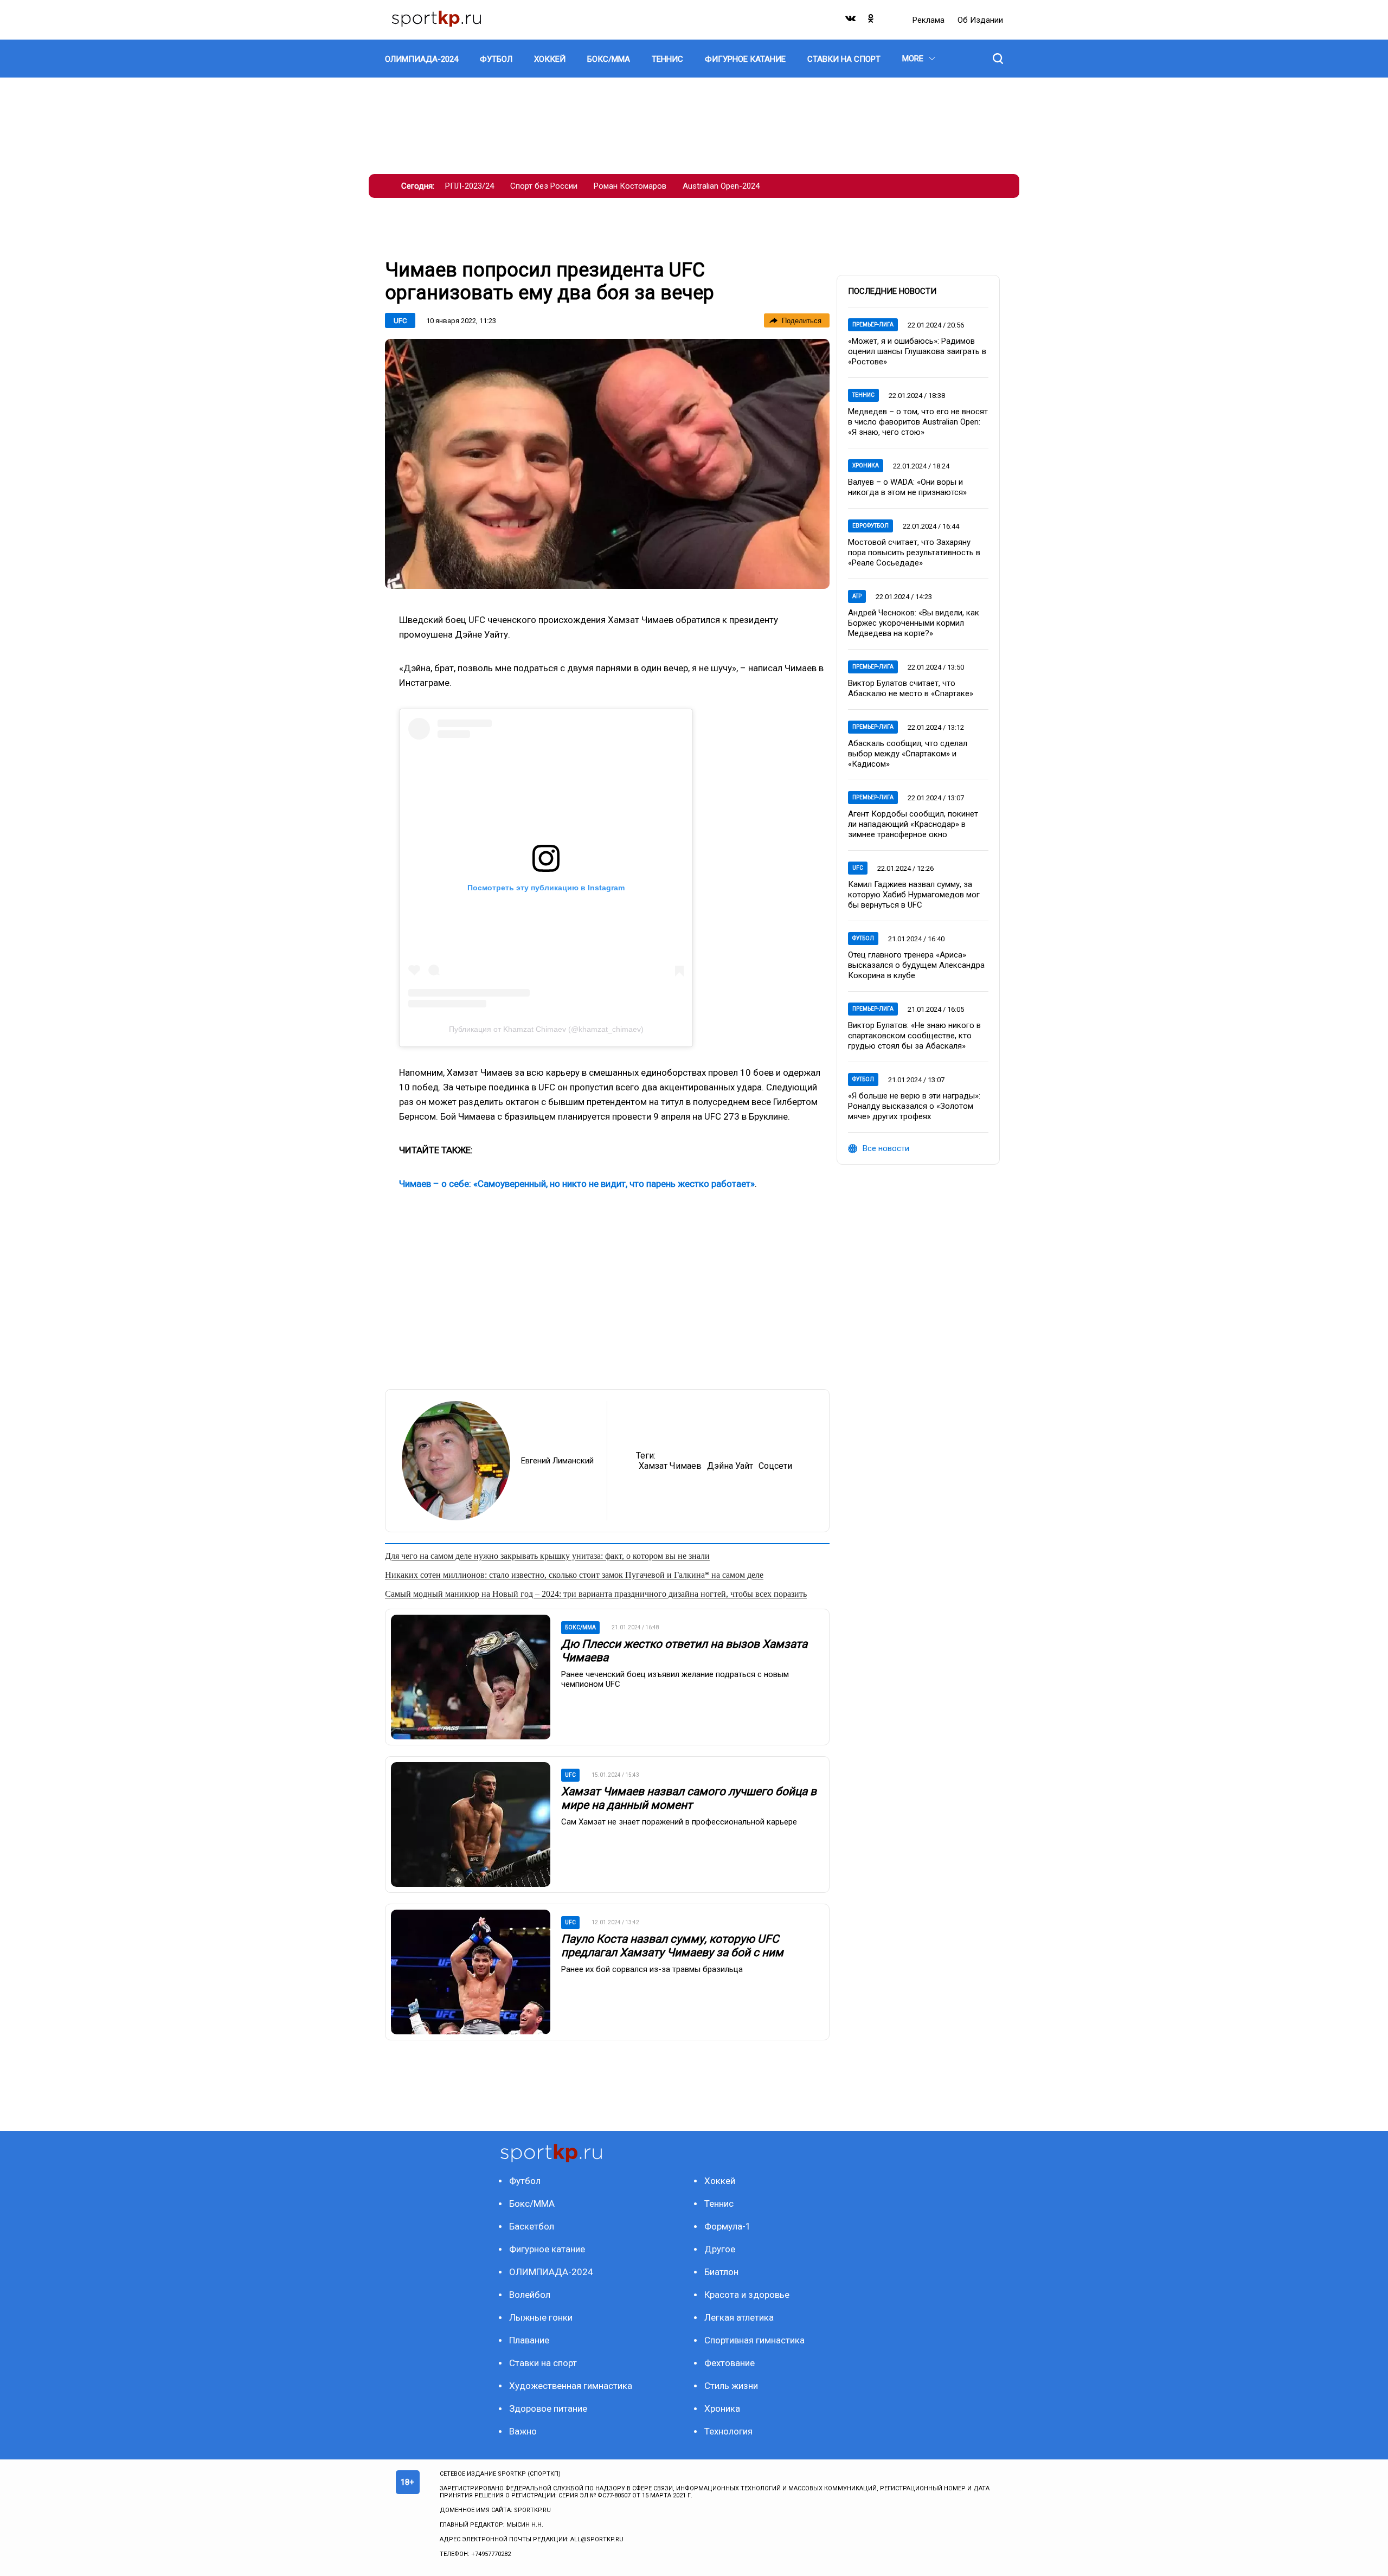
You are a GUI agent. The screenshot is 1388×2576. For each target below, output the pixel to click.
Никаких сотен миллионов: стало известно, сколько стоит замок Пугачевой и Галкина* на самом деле (574, 1575)
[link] (607, 464)
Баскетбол (532, 2226)
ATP (857, 596)
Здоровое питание (548, 2408)
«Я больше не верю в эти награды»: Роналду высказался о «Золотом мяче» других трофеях (914, 1106)
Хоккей (720, 2181)
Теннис (863, 395)
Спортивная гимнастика (754, 2340)
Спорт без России (544, 186)
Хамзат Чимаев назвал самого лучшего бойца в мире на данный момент (689, 1798)
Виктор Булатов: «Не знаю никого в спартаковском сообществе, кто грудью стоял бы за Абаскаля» (914, 1036)
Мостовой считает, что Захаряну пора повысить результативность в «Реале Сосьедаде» (914, 553)
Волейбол (530, 2295)
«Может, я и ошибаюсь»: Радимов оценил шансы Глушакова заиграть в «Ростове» (917, 351)
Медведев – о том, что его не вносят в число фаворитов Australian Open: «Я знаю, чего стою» (918, 422)
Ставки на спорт (543, 2363)
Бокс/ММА (532, 2204)
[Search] (998, 59)
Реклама (930, 20)
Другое (720, 2249)
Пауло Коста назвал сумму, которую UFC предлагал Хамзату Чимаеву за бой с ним (672, 1946)
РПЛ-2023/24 (470, 186)
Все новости (886, 1148)
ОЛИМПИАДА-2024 (551, 2272)
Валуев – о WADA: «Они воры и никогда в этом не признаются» (907, 487)
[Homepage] (436, 20)
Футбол (863, 938)
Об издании (980, 20)
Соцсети (775, 1466)
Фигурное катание (547, 2249)
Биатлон (721, 2272)
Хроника (866, 465)
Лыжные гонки (541, 2317)
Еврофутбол (870, 526)
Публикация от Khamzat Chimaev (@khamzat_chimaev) (546, 1029)
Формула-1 (728, 2226)
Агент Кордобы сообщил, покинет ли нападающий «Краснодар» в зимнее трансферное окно (913, 824)
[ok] (871, 21)
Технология (728, 2431)
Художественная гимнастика (571, 2386)
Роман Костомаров (630, 186)
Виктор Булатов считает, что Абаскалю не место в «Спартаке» (911, 688)
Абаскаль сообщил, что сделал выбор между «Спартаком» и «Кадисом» (908, 754)
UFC (400, 321)
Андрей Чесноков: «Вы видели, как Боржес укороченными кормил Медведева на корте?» (914, 623)
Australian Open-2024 (721, 186)
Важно (523, 2431)
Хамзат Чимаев (670, 1466)
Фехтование (730, 2363)
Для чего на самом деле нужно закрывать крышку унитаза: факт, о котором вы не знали (547, 1556)
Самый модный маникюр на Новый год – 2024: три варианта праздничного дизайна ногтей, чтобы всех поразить (596, 1594)
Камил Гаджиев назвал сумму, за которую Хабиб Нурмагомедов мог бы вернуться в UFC (914, 895)
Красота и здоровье (747, 2295)
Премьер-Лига (873, 325)
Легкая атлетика (739, 2317)
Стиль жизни (731, 2386)
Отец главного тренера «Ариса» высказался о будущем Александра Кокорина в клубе (916, 965)
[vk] (851, 21)
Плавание (529, 2340)
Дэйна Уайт (730, 1466)
